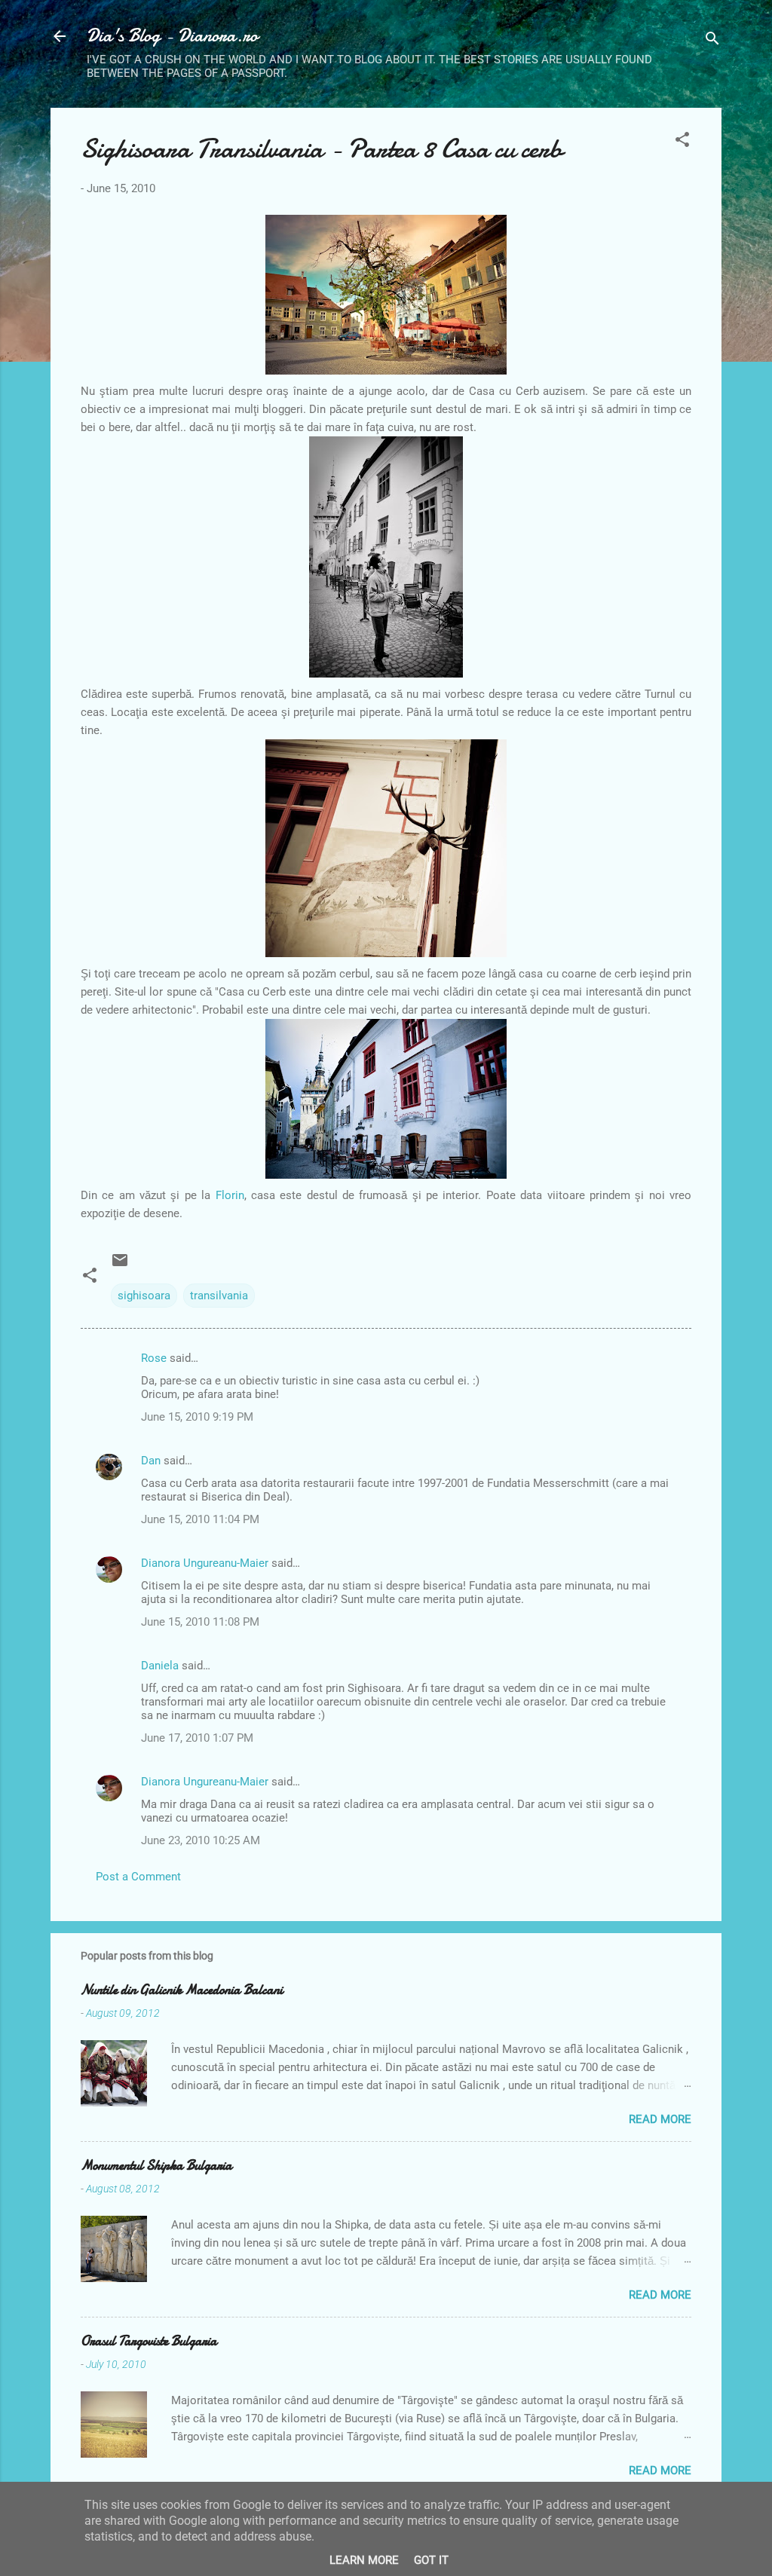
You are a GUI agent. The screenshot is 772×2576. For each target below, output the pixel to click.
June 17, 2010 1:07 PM (197, 1738)
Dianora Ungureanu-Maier (205, 1563)
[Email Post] (120, 1265)
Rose (154, 1358)
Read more (660, 2119)
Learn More (364, 2560)
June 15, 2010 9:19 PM (197, 1417)
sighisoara (144, 1296)
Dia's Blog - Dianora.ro (172, 36)
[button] (682, 142)
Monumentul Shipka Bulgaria (156, 2166)
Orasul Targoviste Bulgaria (149, 2341)
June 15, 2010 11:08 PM (200, 1622)
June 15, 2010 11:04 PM (200, 1519)
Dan (151, 1461)
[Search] (712, 41)
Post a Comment (138, 1877)
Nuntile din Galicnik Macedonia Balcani (182, 1990)
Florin (230, 1195)
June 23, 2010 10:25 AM (201, 1840)
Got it (431, 2560)
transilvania (219, 1296)
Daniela (160, 1666)
